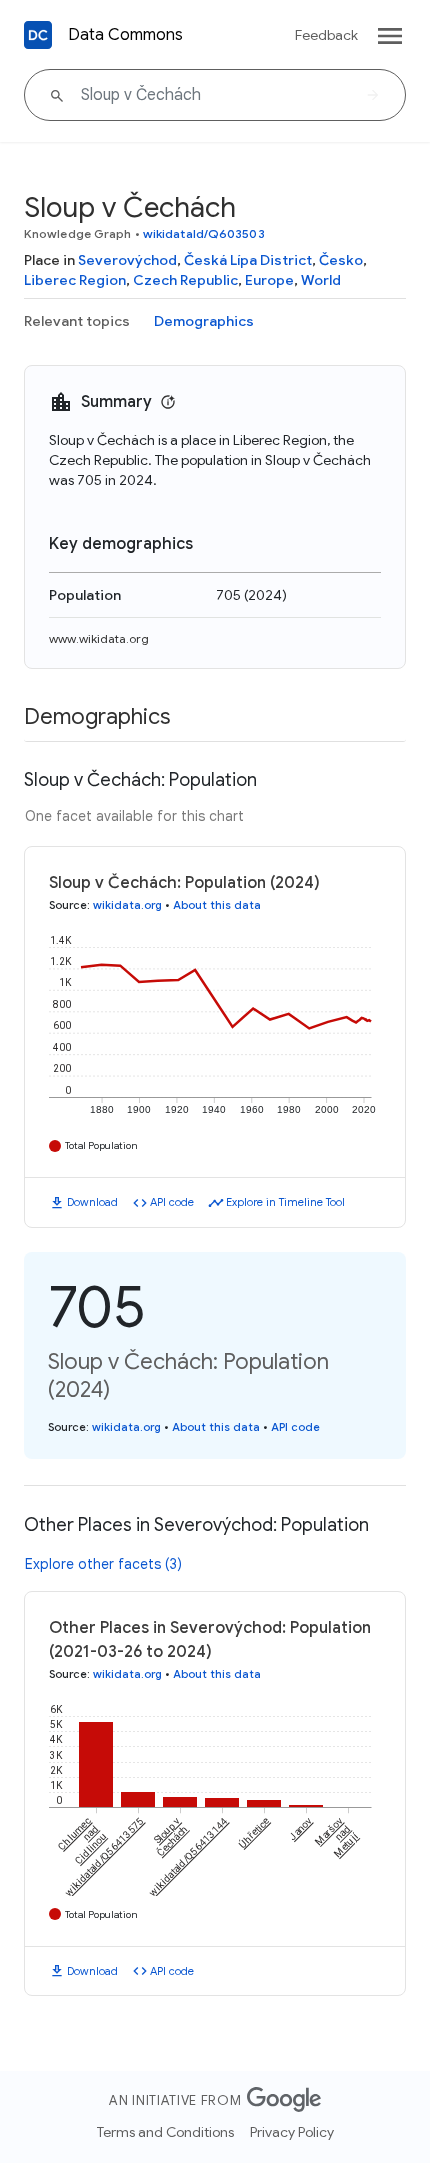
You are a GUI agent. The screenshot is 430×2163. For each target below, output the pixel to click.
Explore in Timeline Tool (285, 1202)
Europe (269, 280)
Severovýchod (127, 260)
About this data (217, 905)
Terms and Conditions (165, 2132)
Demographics (204, 321)
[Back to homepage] (38, 35)
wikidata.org (127, 905)
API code (172, 1202)
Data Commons (125, 35)
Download (92, 1202)
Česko (341, 260)
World (321, 280)
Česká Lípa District (248, 260)
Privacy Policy (292, 2132)
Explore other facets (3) (103, 1564)
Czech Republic (185, 280)
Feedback (326, 35)
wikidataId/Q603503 (204, 233)
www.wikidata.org (99, 638)
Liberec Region (75, 280)
